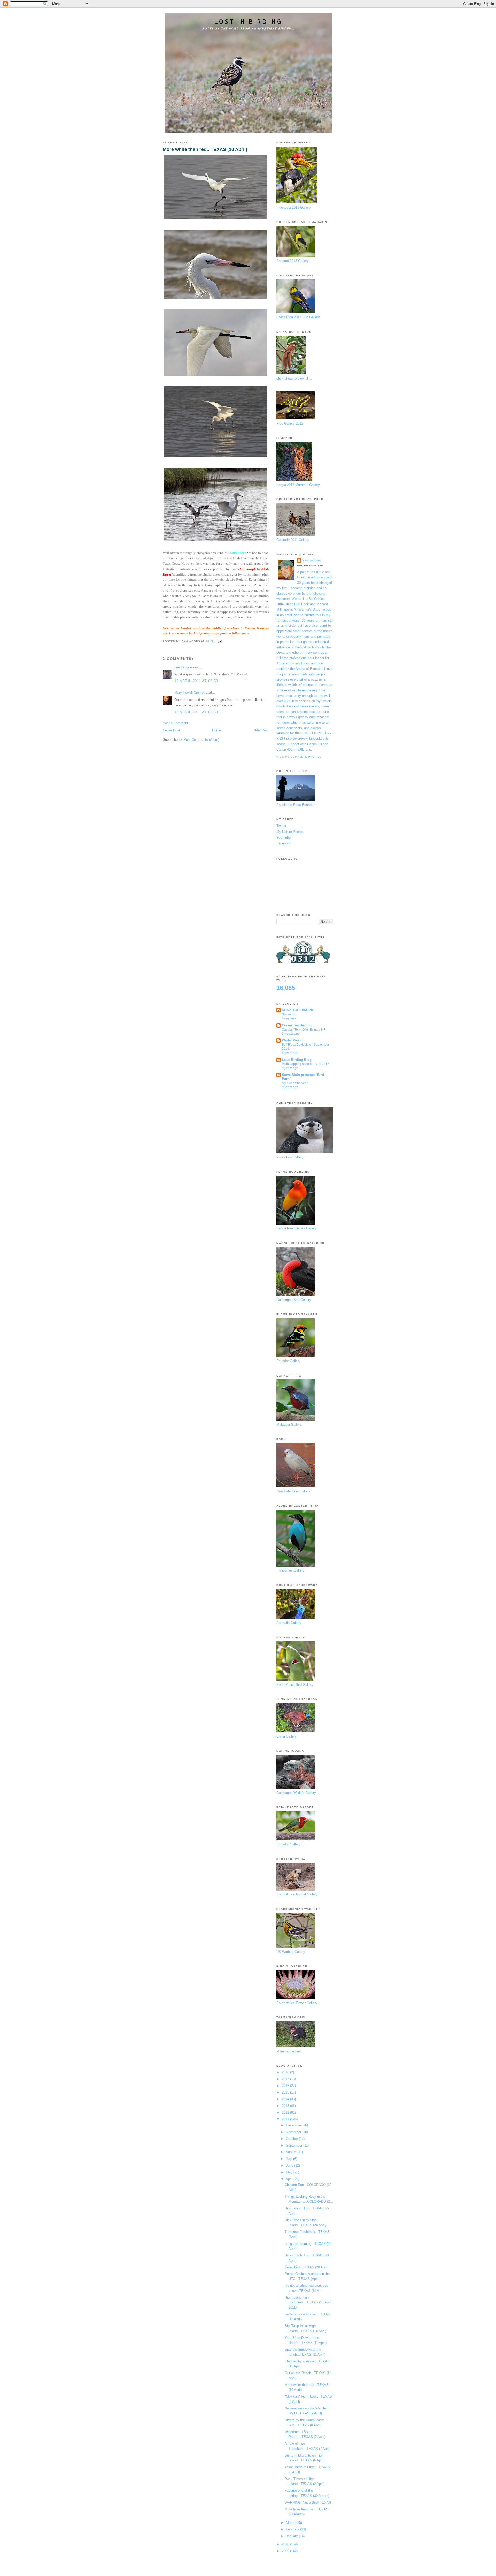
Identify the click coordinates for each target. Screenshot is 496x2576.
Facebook (284, 843)
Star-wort (288, 1014)
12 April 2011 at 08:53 (196, 712)
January (292, 2536)
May (290, 2172)
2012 (286, 2113)
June (290, 2166)
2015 (286, 2092)
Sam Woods (312, 560)
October (292, 2139)
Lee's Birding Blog (297, 1060)
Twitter (281, 826)
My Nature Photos (290, 832)
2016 (286, 2086)
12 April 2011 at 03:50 (196, 681)
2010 (286, 2544)
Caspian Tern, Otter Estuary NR (304, 1030)
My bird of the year (295, 1083)
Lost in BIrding (248, 21)
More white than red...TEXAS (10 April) (205, 149)
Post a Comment (175, 723)
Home (216, 730)
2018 (286, 2072)
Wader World (292, 1040)
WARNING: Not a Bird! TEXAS (308, 2502)
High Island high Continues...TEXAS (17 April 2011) (308, 2302)
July (290, 2159)
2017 (286, 2079)
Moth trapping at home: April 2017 (305, 1064)
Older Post (261, 730)
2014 (286, 2099)
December (294, 2125)
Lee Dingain (183, 667)
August (292, 2152)
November (294, 2132)
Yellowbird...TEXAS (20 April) (307, 2267)
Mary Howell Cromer (189, 693)
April (290, 2179)
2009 (286, 2551)
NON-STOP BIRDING (298, 1010)
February (293, 2529)
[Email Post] (219, 641)
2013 (286, 2106)
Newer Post (171, 730)
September (295, 2145)
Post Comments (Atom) (201, 740)
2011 (286, 2119)
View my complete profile (299, 757)
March (291, 2523)
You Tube (284, 838)
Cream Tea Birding (297, 1025)
